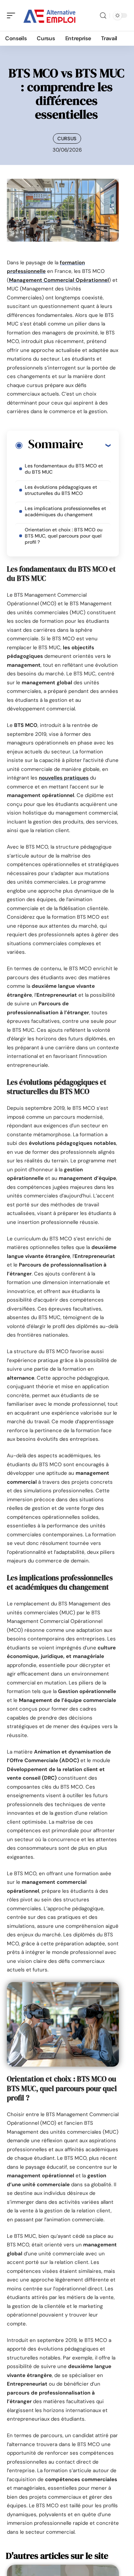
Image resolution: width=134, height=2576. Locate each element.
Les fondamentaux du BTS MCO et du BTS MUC (64, 469)
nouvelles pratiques (64, 778)
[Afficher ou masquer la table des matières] (97, 445)
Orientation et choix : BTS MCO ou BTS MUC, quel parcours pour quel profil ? (64, 536)
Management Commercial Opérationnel (59, 280)
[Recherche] (103, 16)
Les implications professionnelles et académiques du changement (65, 511)
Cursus (67, 139)
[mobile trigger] (13, 15)
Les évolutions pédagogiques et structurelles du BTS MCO (61, 490)
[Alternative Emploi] (49, 15)
